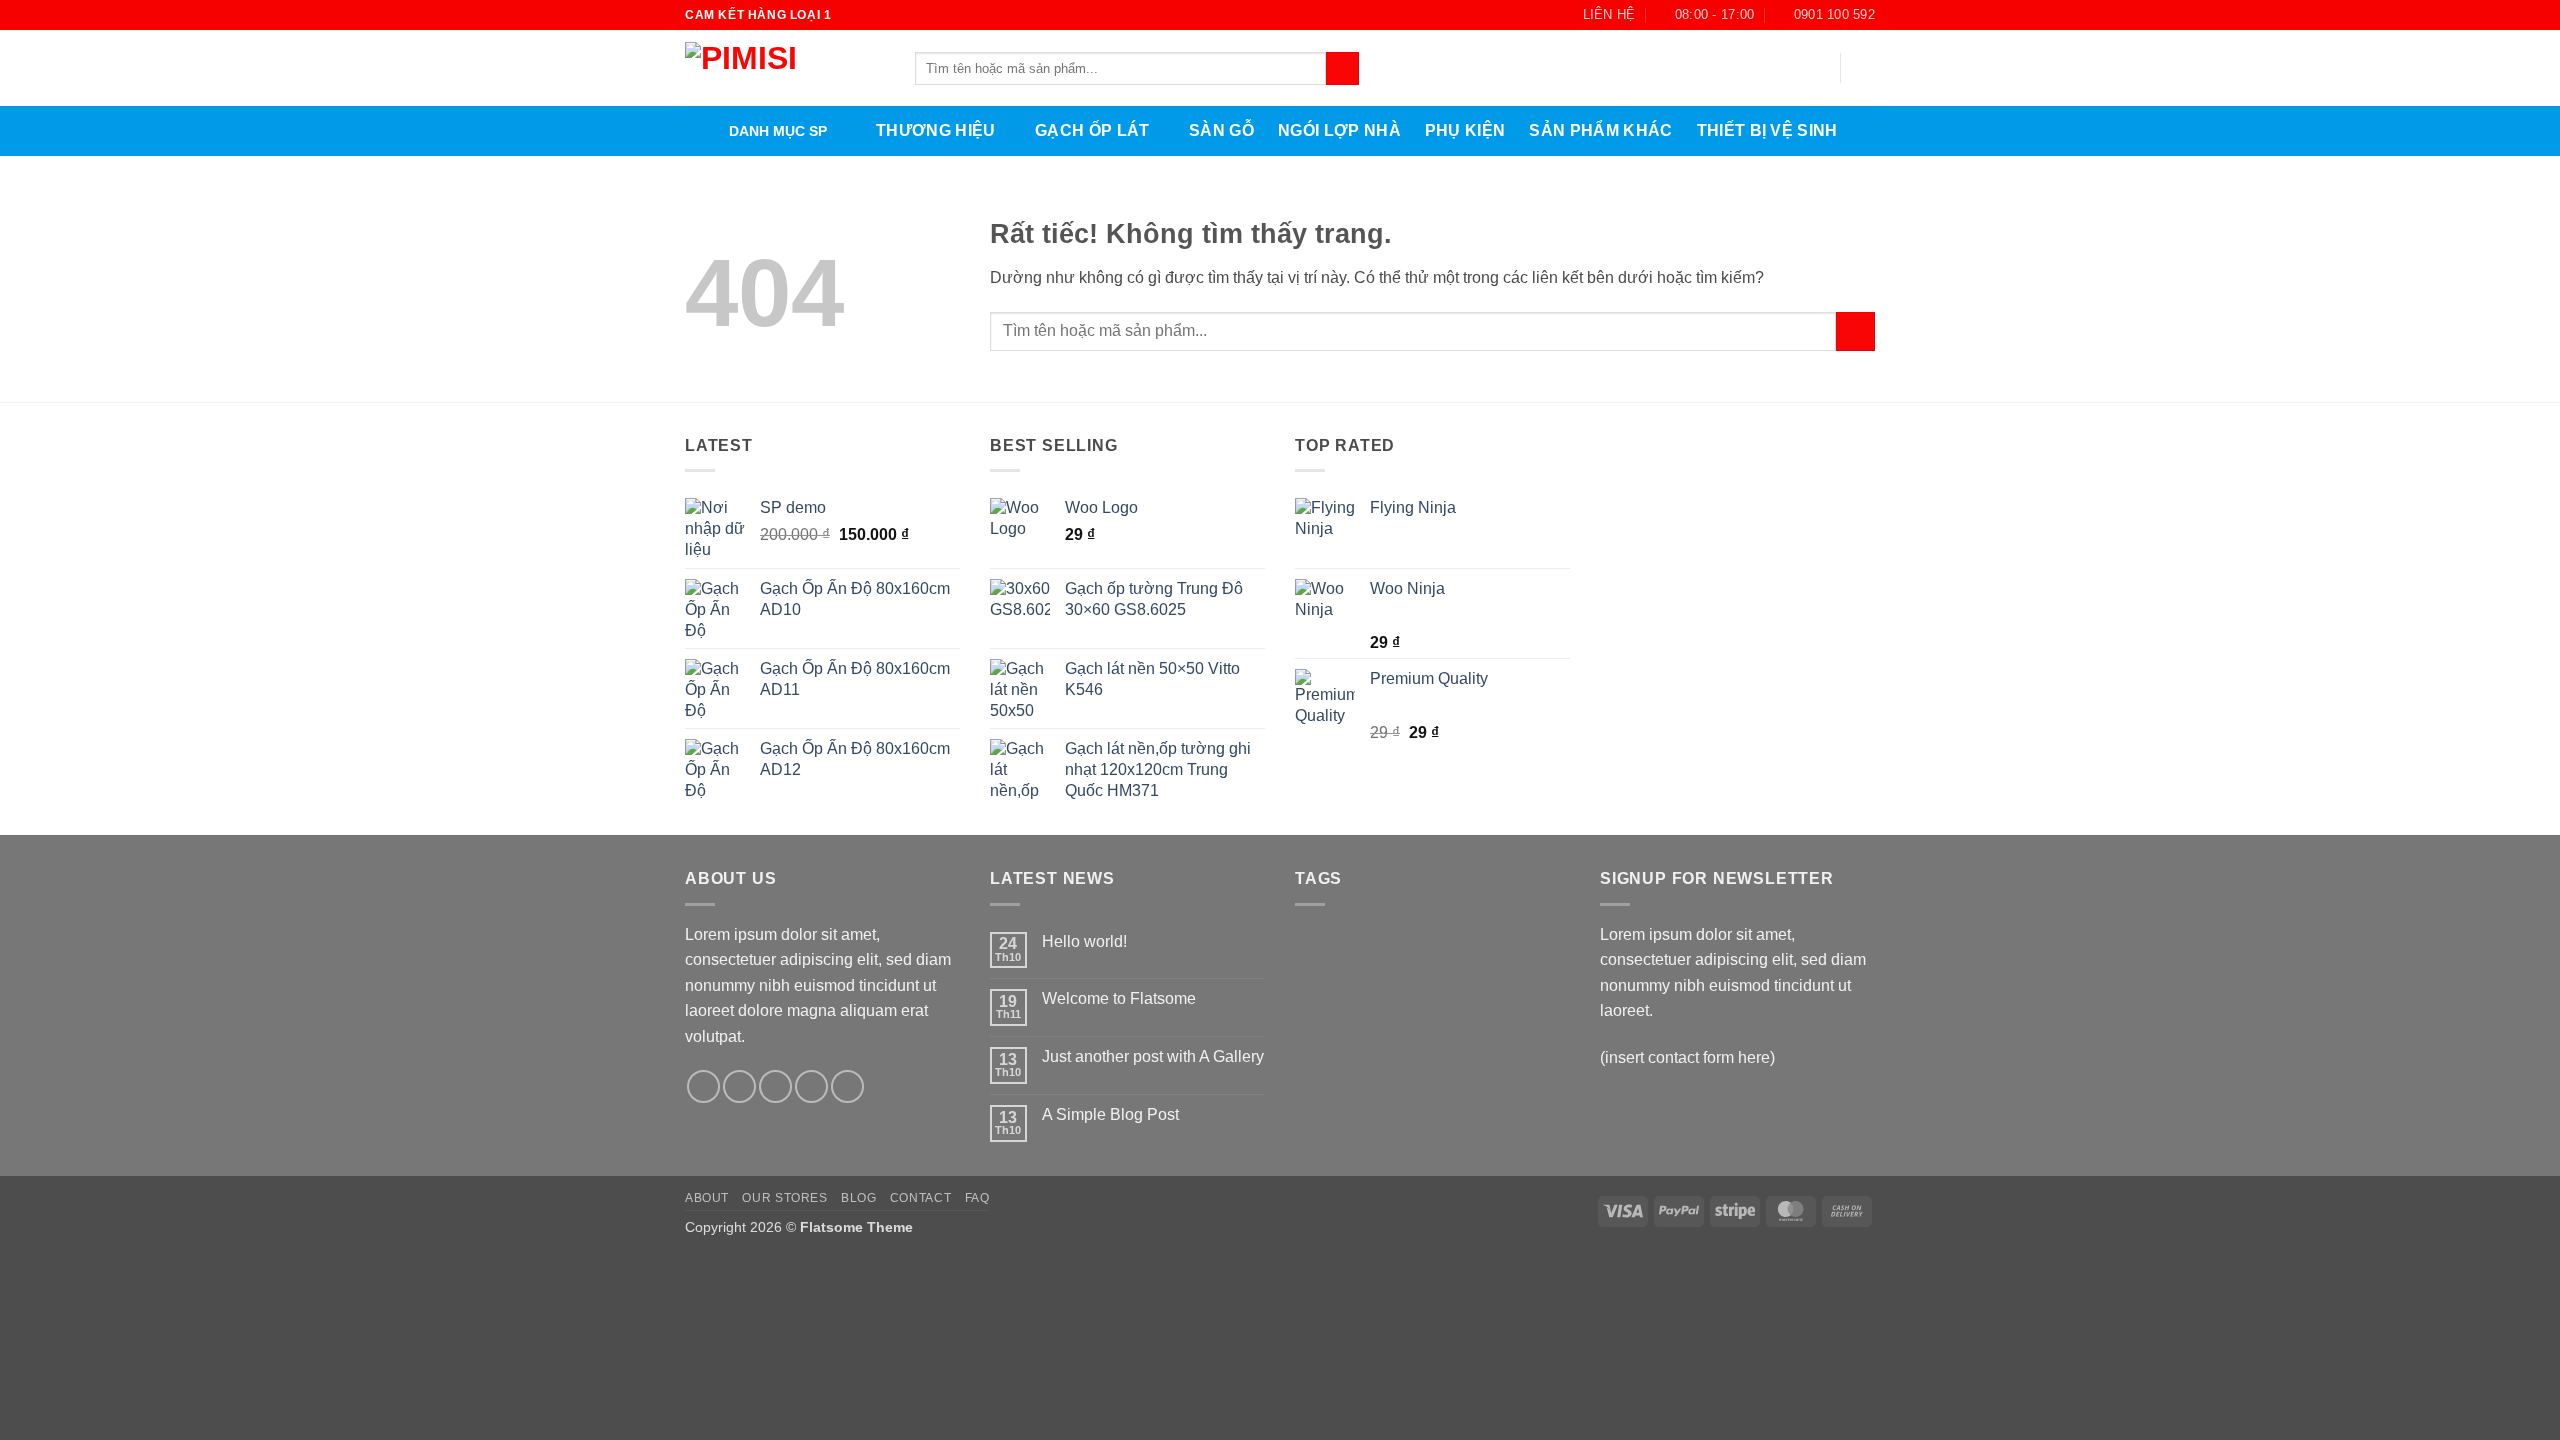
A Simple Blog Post (1110, 1114)
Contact (920, 1198)
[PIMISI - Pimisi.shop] (785, 68)
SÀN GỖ (1221, 130)
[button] (1865, 68)
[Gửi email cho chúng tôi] (811, 1086)
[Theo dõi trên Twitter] (775, 1086)
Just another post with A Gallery (1153, 1056)
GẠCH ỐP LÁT (1092, 130)
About (707, 1198)
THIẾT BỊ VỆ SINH (1767, 130)
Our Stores (784, 1198)
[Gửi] (1342, 69)
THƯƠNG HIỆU (936, 130)
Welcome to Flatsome (1119, 998)
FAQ (977, 1198)
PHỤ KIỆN (1465, 130)
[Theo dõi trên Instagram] (739, 1086)
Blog (858, 1198)
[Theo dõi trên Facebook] (703, 1086)
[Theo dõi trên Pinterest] (847, 1086)
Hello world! (1084, 941)
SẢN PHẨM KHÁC (1600, 130)
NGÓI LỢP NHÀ (1339, 130)
